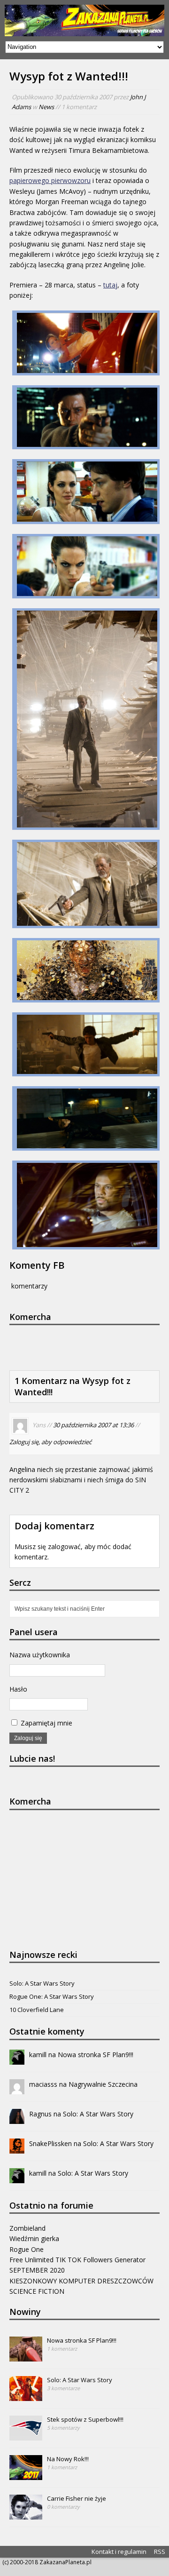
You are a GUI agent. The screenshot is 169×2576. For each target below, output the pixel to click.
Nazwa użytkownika (40, 1655)
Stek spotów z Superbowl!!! (85, 2419)
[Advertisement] (89, 1346)
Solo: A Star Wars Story (42, 1983)
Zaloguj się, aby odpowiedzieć (50, 1442)
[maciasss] (17, 2088)
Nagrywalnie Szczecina (103, 2084)
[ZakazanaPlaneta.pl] (84, 20)
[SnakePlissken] (17, 2148)
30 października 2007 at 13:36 (93, 1425)
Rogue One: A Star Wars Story (52, 1996)
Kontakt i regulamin (119, 2552)
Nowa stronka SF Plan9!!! (96, 2055)
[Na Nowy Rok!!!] (26, 2475)
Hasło (18, 1689)
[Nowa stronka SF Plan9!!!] (26, 2356)
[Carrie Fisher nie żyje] (26, 2514)
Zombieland (27, 2228)
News (46, 107)
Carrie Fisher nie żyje (77, 2498)
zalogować (64, 1546)
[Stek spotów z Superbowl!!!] (26, 2435)
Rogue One (27, 2249)
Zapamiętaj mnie (46, 1723)
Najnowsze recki (43, 1955)
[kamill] (17, 2059)
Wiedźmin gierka (34, 2238)
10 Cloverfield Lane (37, 2010)
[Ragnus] (17, 2118)
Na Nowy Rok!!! (68, 2459)
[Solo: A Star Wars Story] (26, 2396)
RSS (160, 2552)
